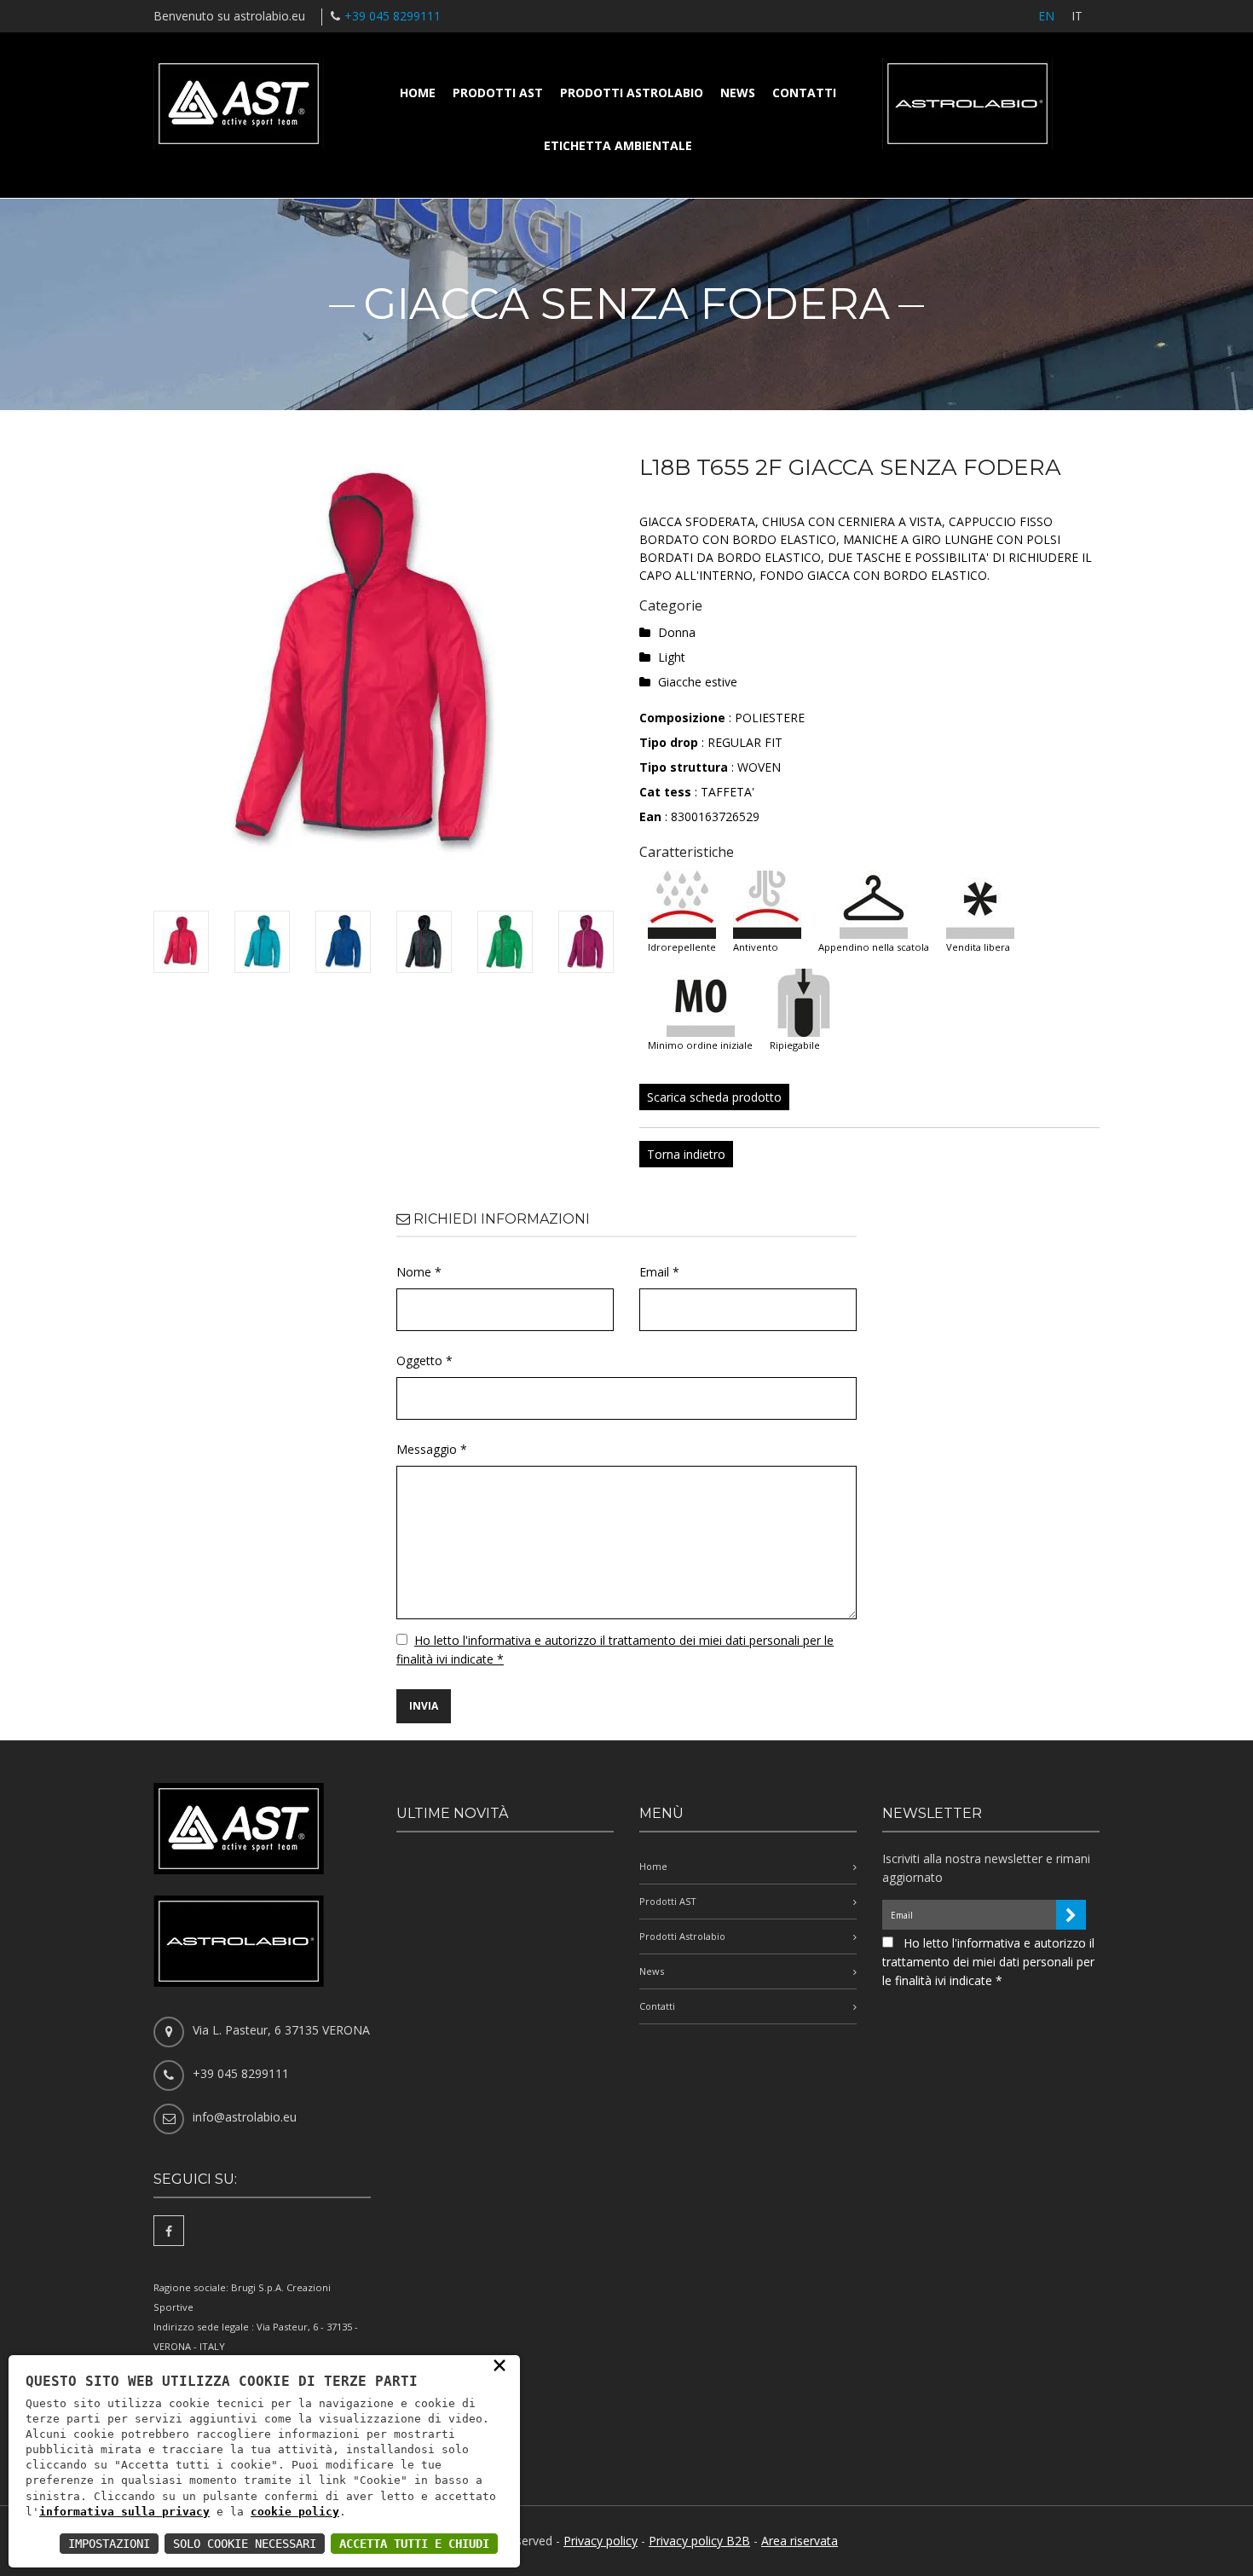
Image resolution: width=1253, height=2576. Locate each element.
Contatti (804, 93)
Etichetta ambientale (618, 145)
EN (1046, 16)
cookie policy (295, 2512)
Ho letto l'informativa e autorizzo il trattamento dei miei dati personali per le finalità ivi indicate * (988, 1962)
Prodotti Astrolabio (632, 93)
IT (1077, 16)
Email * (659, 1272)
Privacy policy (601, 2541)
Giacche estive (698, 682)
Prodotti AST (498, 93)
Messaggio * (432, 1449)
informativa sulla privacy (124, 2512)
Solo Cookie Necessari (245, 2544)
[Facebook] (169, 2231)
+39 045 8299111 (393, 16)
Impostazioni (109, 2544)
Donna (677, 632)
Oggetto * (424, 1360)
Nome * (419, 1272)
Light (672, 657)
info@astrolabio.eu (245, 2117)
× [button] (499, 2365)
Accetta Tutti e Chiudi (414, 2544)
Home (418, 93)
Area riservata (800, 2541)
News (738, 93)
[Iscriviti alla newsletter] (1071, 1915)
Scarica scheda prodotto (714, 1097)
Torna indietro (686, 1154)
